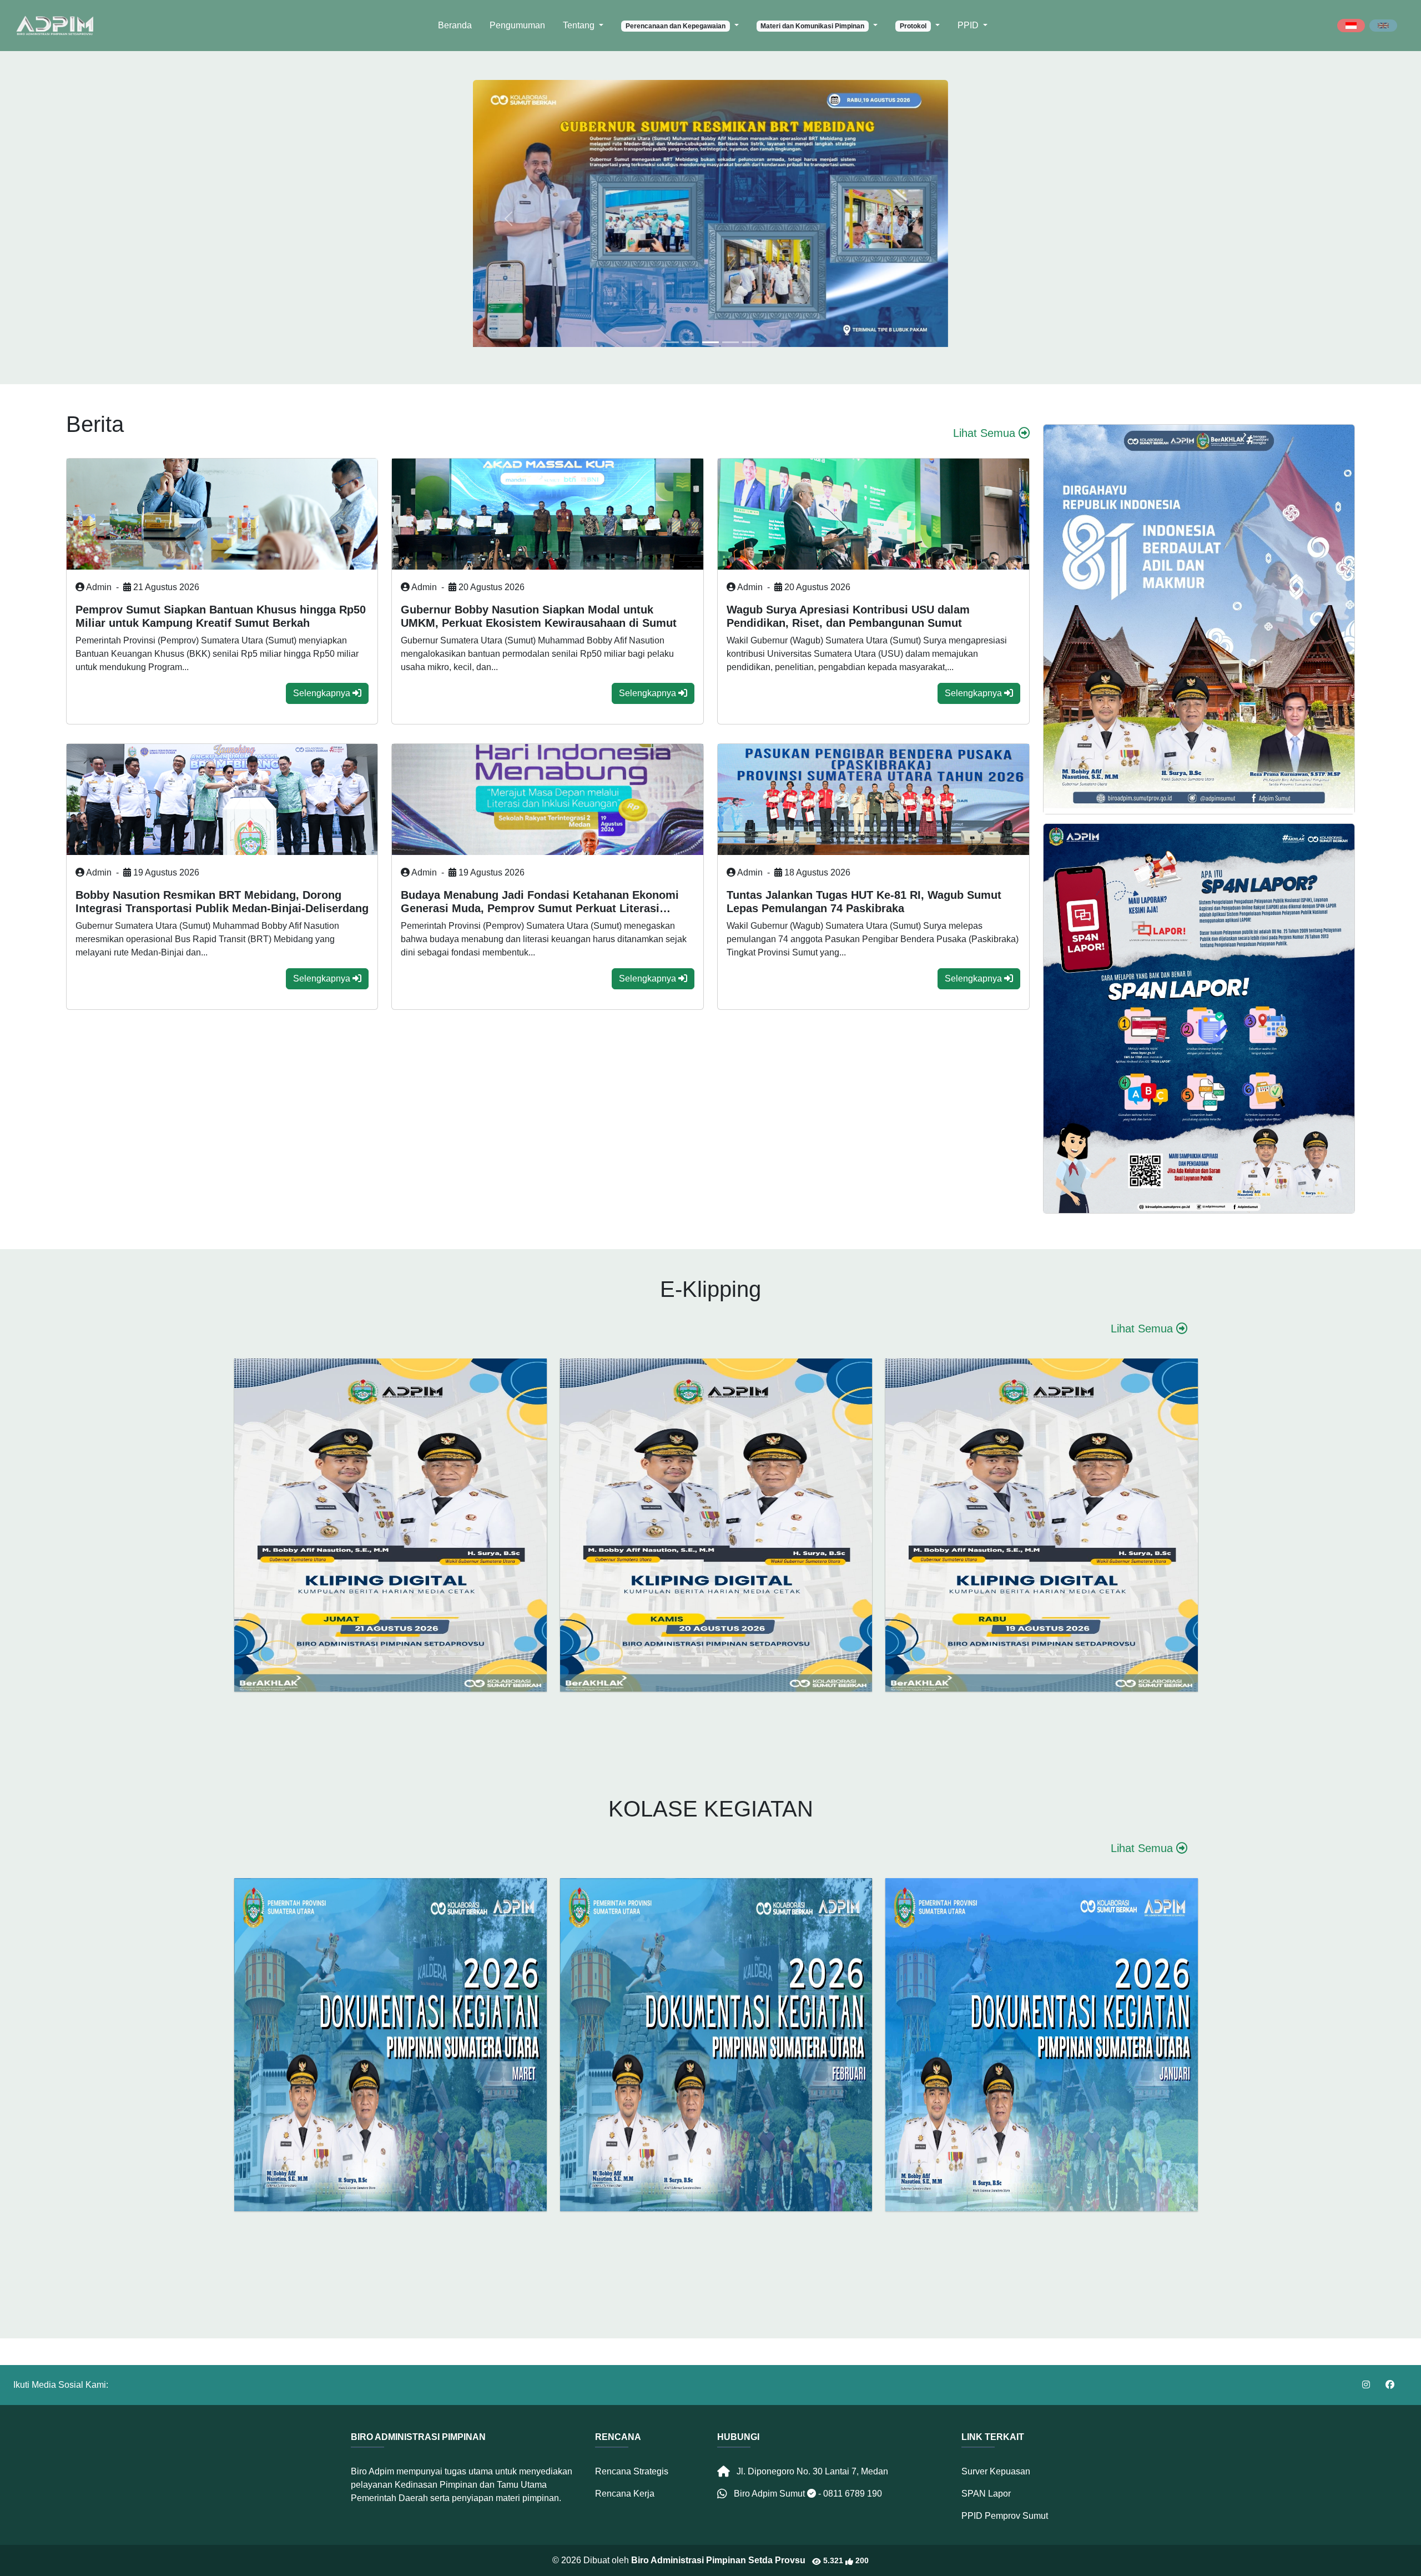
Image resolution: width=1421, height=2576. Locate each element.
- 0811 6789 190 (850, 2494)
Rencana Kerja (625, 2494)
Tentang (580, 25)
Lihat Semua (986, 433)
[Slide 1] (691, 342)
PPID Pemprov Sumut (1005, 2516)
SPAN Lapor (986, 2494)
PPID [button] (969, 25)
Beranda (455, 25)
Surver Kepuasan (996, 2471)
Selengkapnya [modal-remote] (323, 693)
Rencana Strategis (632, 2471)
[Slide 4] (750, 342)
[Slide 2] (710, 342)
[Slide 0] (671, 342)
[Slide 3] (730, 342)
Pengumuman (517, 25)
